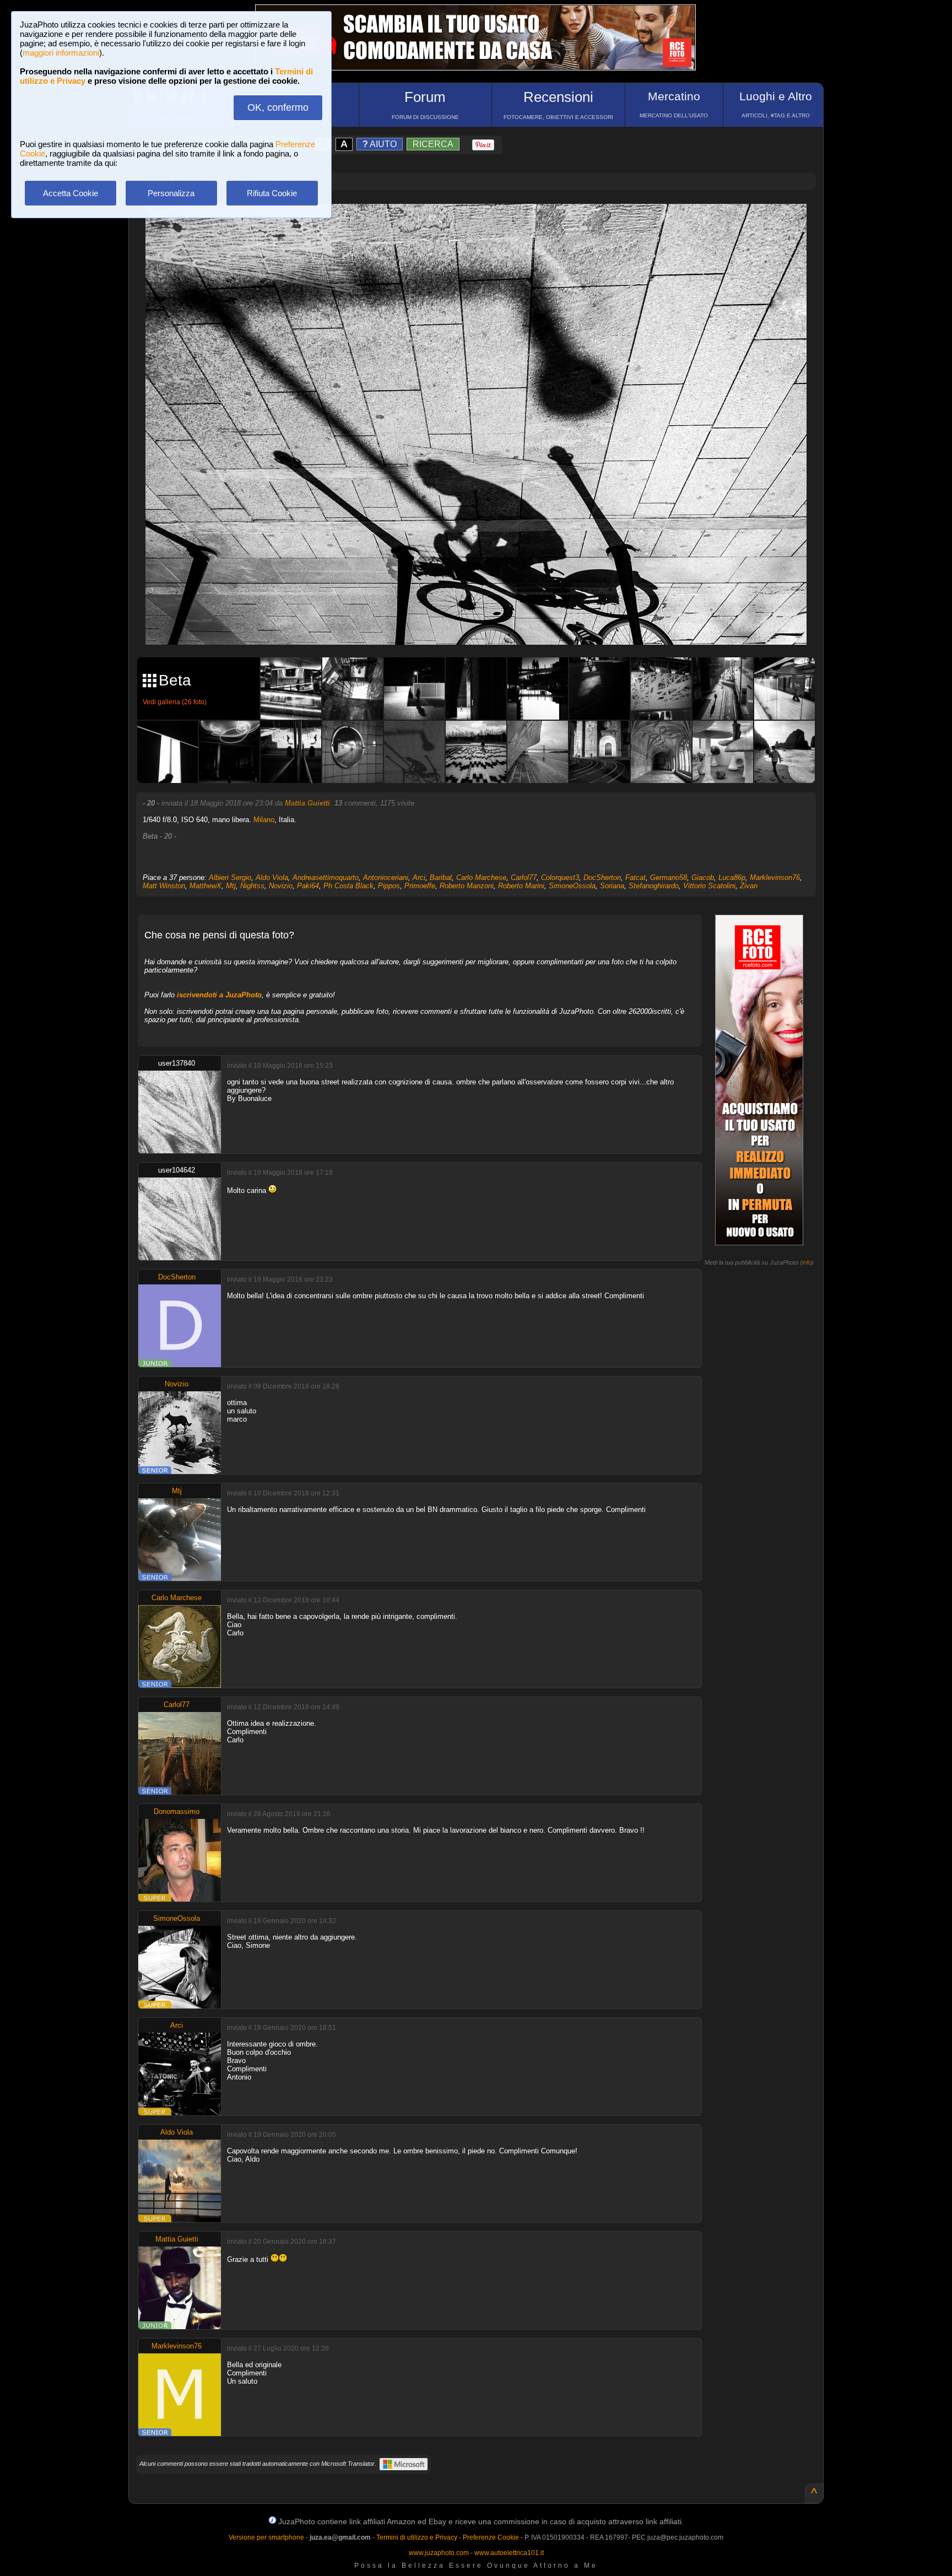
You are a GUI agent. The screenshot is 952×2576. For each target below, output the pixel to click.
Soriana (612, 886)
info (807, 1262)
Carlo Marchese (481, 877)
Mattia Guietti (307, 803)
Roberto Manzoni (467, 886)
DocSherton (602, 877)
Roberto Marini (521, 886)
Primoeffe (420, 886)
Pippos (389, 886)
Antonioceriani (386, 877)
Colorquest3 (560, 877)
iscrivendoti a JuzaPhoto (219, 995)
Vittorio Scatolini (709, 886)
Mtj (231, 886)
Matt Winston (164, 886)
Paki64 (308, 886)
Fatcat (635, 877)
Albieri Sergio (230, 877)
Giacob (703, 877)
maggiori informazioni (61, 53)
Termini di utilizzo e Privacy (417, 2537)
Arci (419, 877)
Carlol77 (524, 877)
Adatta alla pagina (483, 224)
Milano (264, 820)
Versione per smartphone (266, 2537)
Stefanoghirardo (654, 886)
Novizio (281, 886)
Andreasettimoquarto (326, 877)
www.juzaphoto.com (439, 2553)
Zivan (749, 886)
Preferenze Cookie (491, 2537)
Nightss (252, 886)
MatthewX (205, 886)
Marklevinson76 (775, 877)
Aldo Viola (272, 877)
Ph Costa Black (348, 886)
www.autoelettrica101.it (509, 2553)
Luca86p (732, 877)
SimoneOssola (572, 886)
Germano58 (669, 877)
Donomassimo (177, 1811)
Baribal (441, 877)
